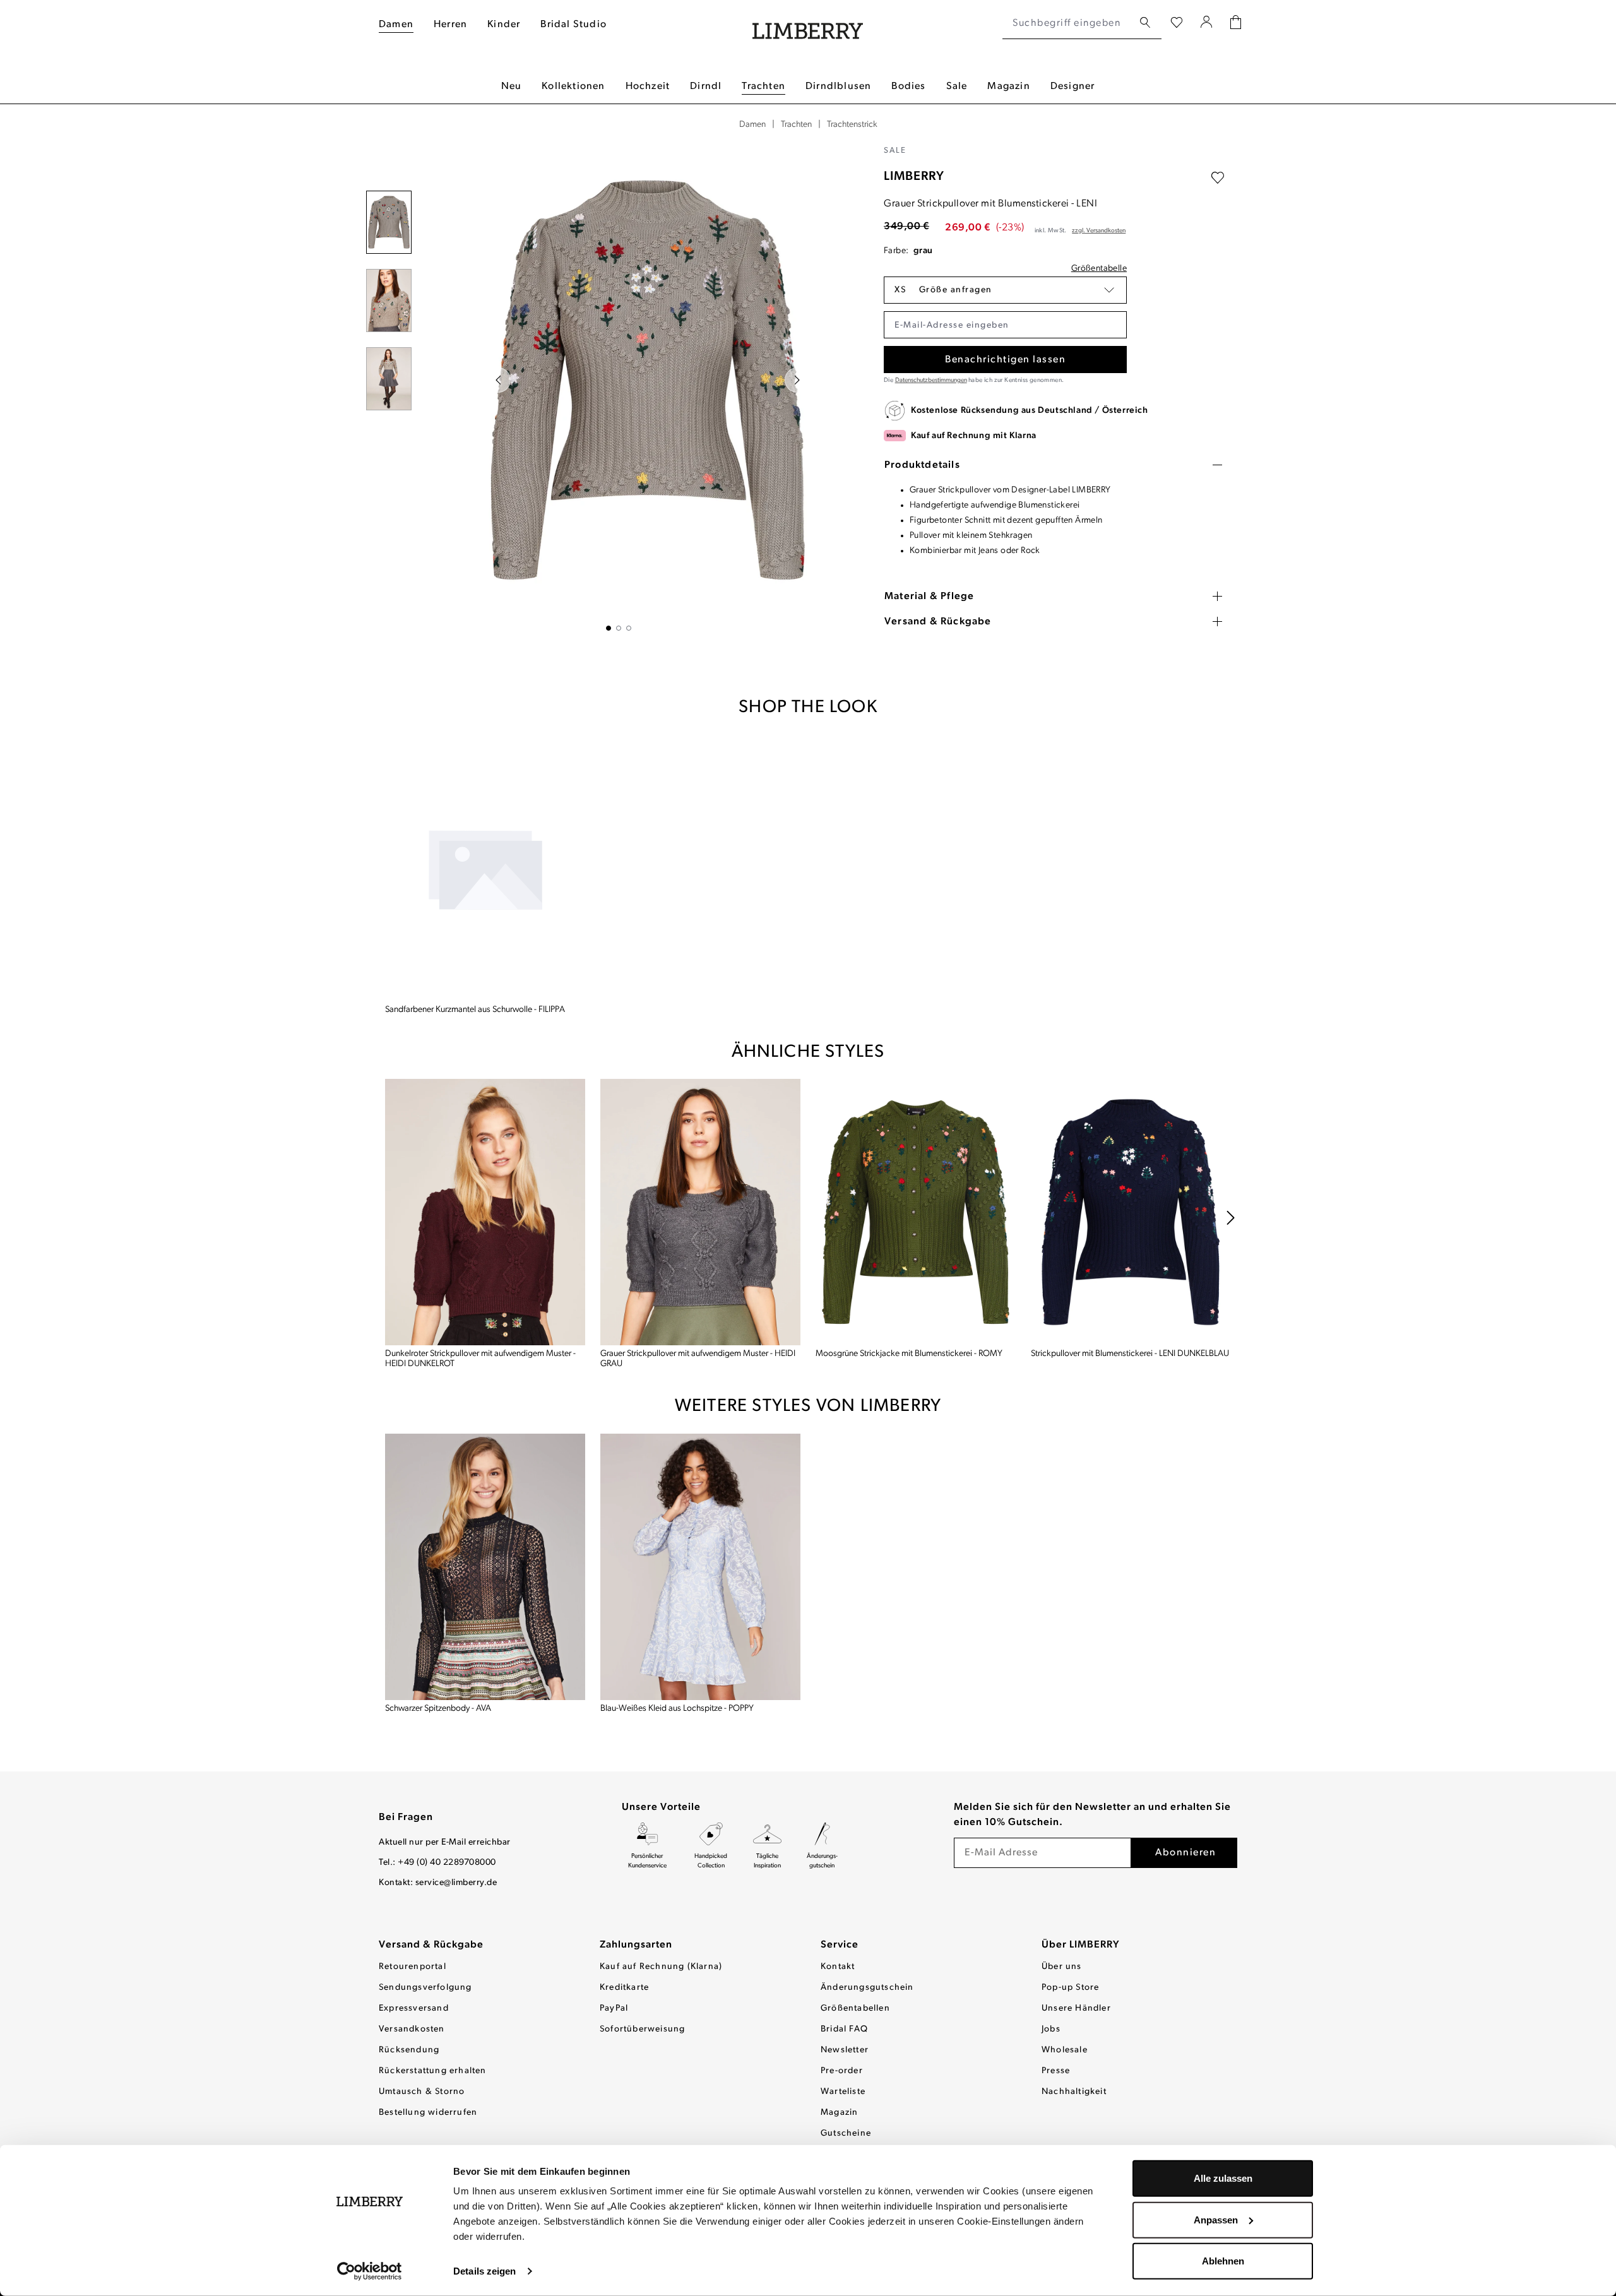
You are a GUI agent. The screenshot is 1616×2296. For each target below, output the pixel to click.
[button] (1005, 290)
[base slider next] (1231, 1218)
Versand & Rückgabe (431, 1945)
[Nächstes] (797, 380)
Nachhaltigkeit (1074, 2092)
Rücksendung (409, 2050)
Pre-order (842, 2071)
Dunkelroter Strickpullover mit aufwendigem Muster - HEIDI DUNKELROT (480, 1359)
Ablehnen (1223, 2261)
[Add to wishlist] (1218, 178)
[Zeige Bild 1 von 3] (609, 628)
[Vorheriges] (498, 380)
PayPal (614, 2008)
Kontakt (838, 1967)
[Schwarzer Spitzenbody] (485, 1567)
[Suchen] (1145, 23)
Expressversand (414, 2008)
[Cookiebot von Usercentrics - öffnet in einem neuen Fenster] (370, 2271)
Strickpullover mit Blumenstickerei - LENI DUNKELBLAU (1130, 1354)
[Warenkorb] (1236, 24)
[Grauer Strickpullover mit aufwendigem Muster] (700, 1212)
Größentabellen (855, 2008)
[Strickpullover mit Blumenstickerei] (1131, 1212)
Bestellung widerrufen (428, 2113)
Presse (1056, 2071)
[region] (619, 388)
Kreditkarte (624, 1988)
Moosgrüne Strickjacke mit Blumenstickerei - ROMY (909, 1354)
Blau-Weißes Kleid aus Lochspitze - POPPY (677, 1709)
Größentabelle (1099, 269)
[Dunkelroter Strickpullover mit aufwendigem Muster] (485, 1212)
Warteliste (843, 2092)
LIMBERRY (914, 177)
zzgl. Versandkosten (1099, 231)
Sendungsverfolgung (425, 1988)
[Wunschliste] (1177, 23)
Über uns (1062, 1967)
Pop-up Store (1070, 1988)
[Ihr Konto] (1207, 23)
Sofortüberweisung (642, 2029)
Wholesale (1065, 2050)
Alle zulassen (1223, 2178)
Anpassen (1216, 2219)
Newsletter (845, 2050)
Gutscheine (846, 2133)
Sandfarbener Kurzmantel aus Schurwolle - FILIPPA (475, 1010)
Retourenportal (413, 1967)
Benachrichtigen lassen (1005, 360)
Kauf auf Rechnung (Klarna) (661, 1967)
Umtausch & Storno (422, 2092)
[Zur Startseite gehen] (808, 24)
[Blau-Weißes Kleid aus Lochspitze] (700, 1567)
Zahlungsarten (636, 1945)
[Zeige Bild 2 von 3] (619, 628)
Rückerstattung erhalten (433, 2071)
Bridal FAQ (844, 2029)
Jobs (1051, 2029)
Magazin (839, 2113)
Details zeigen (484, 2271)
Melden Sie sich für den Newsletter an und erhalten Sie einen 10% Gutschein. (1092, 1815)
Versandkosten (412, 2029)
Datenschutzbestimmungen (931, 380)
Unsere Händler (1076, 2008)
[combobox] (1068, 23)
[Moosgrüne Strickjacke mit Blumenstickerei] (916, 1212)
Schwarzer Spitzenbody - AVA (438, 1709)
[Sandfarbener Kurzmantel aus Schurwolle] (485, 868)
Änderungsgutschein (867, 1988)
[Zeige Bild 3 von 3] (629, 628)
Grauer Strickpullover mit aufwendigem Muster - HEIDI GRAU (698, 1359)
